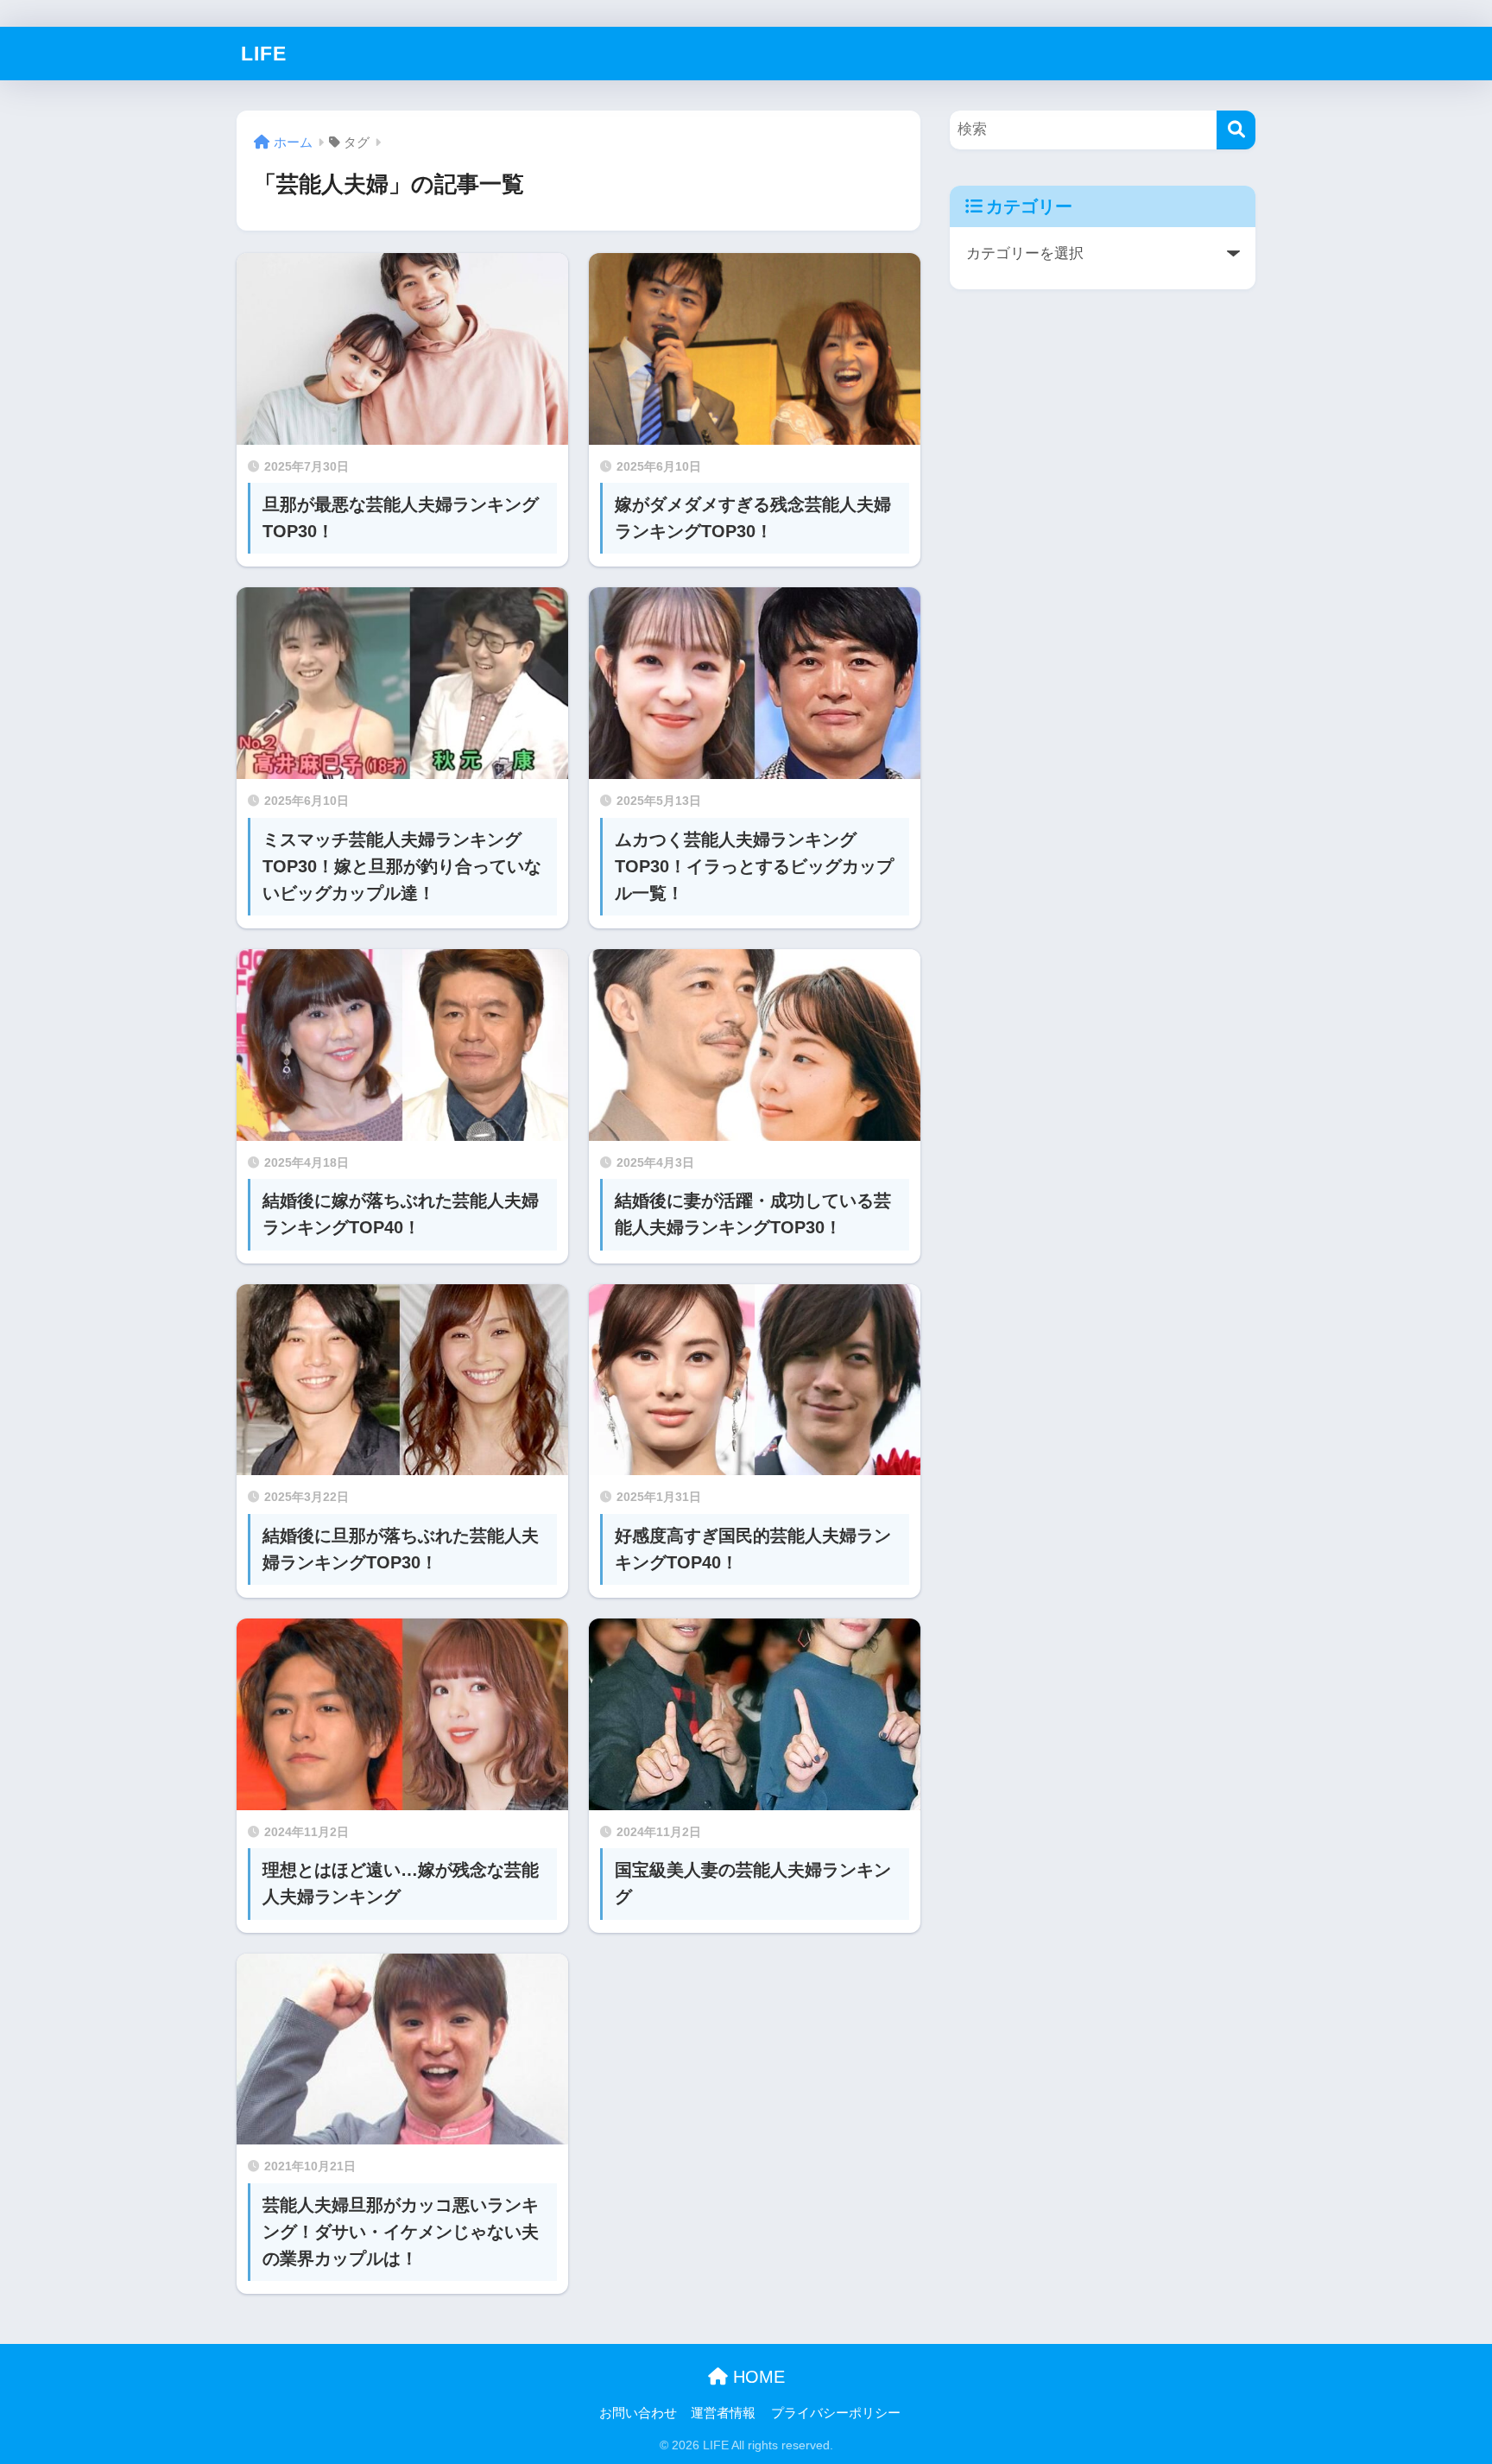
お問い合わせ (638, 2413)
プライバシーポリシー (836, 2413)
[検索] (1236, 130)
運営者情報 (723, 2413)
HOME (756, 2377)
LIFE (264, 54)
